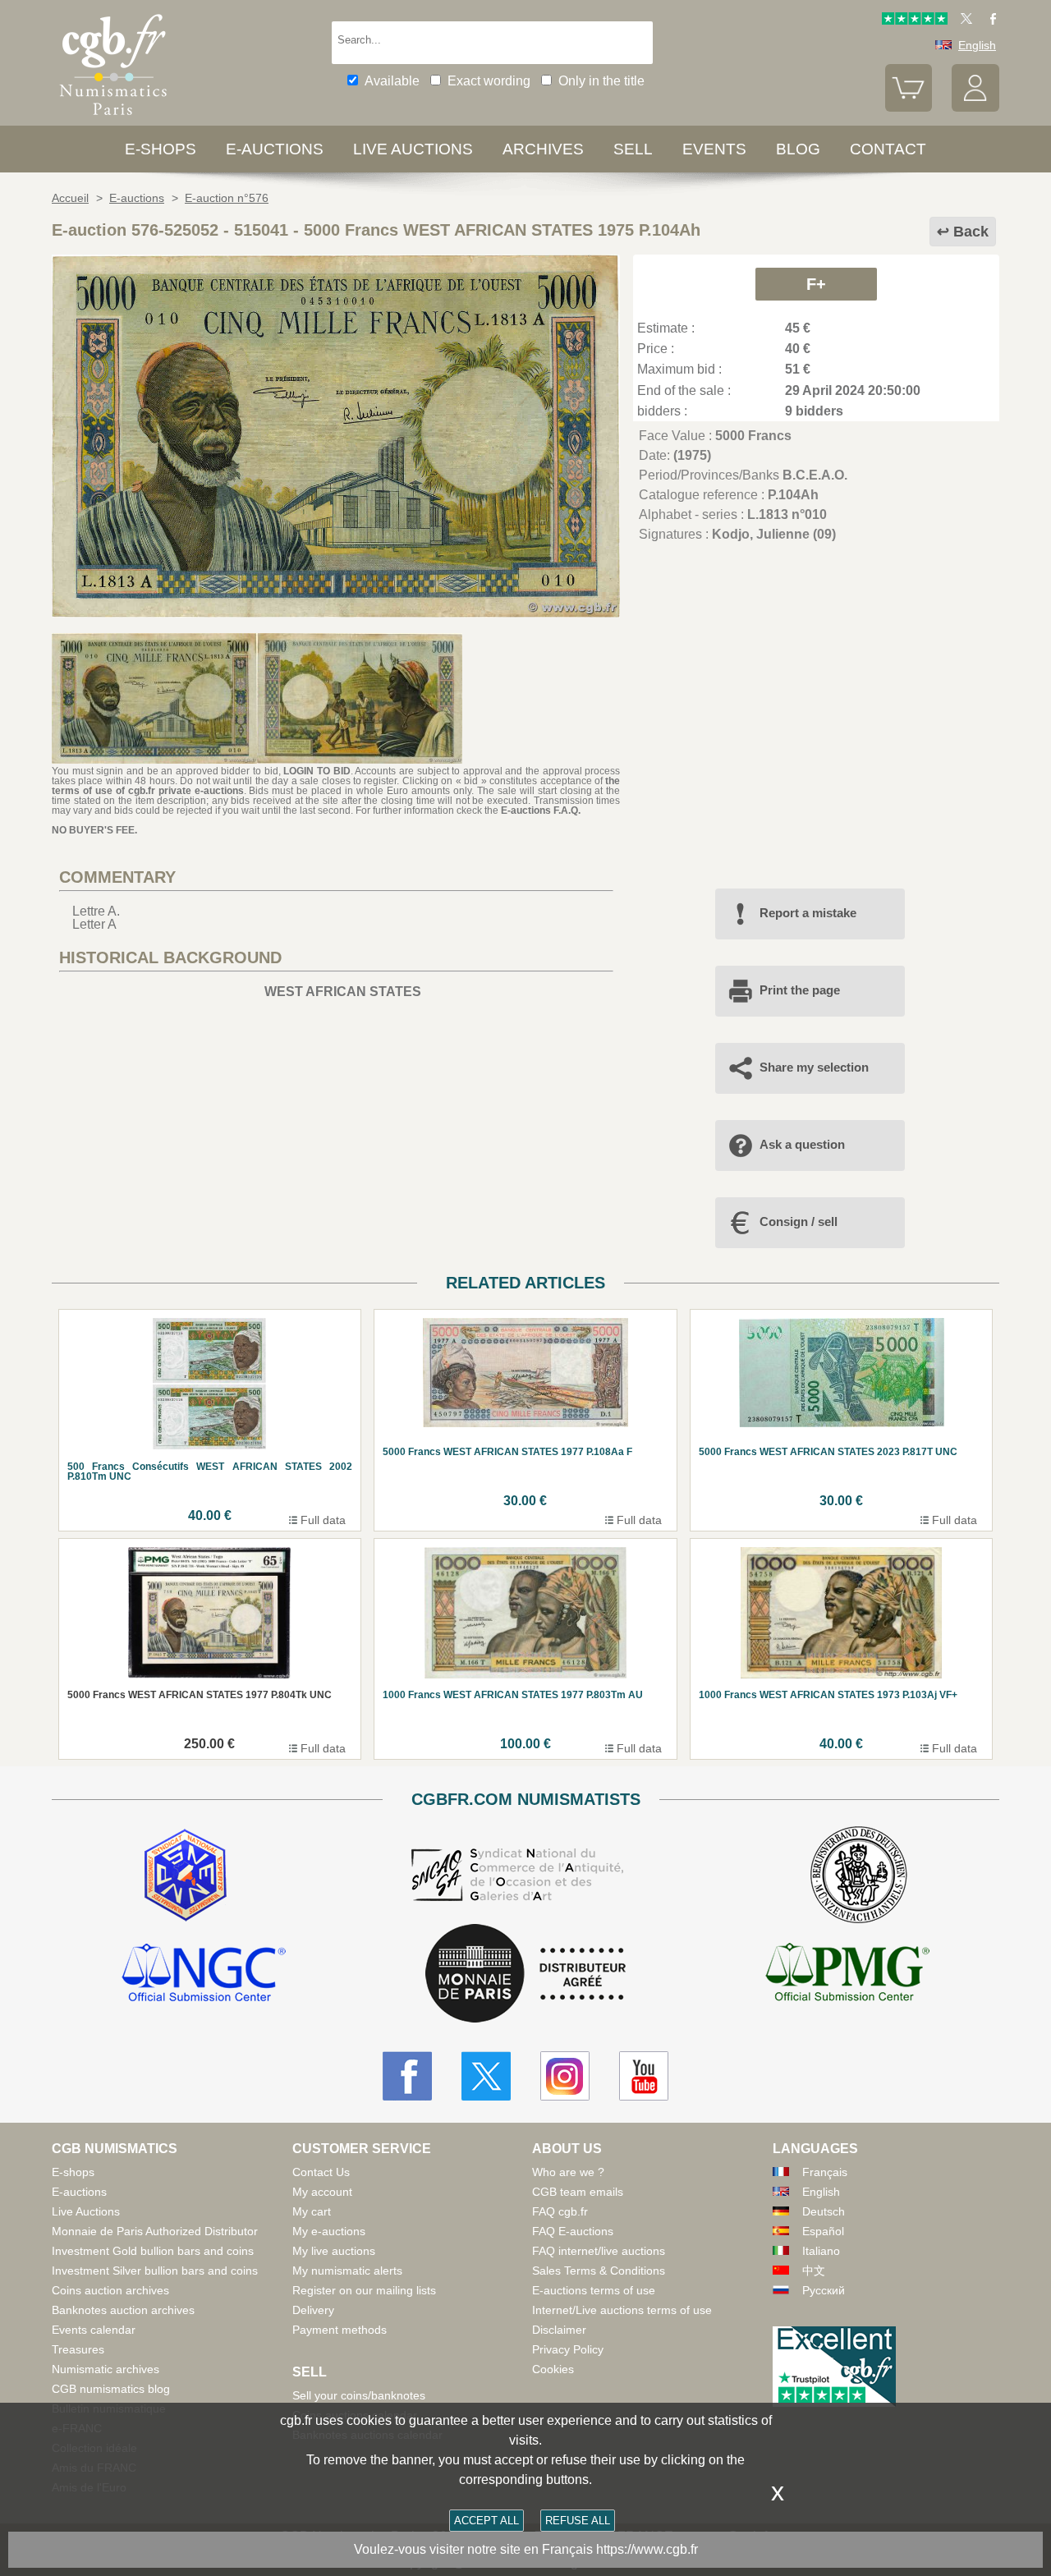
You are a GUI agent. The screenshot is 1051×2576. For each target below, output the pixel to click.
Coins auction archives (110, 2290)
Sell (633, 149)
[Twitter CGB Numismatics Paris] (486, 2076)
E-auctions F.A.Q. (541, 810)
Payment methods (340, 2330)
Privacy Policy (568, 2349)
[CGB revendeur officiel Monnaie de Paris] (525, 1974)
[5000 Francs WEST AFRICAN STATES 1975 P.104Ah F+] (336, 613)
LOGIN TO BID (317, 771)
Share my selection (814, 1067)
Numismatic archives (106, 2369)
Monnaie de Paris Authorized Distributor (155, 2231)
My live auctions (334, 2251)
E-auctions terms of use (594, 2290)
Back (971, 232)
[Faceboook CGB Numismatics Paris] (407, 2076)
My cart (312, 2211)
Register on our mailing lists (364, 2290)
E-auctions (275, 149)
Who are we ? (568, 2172)
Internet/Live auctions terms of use (622, 2310)
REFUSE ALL (578, 2521)
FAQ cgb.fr (560, 2211)
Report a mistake (808, 913)
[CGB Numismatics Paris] (113, 119)
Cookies (553, 2369)
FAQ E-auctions (573, 2231)
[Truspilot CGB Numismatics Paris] (915, 21)
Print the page (800, 990)
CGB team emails (578, 2192)
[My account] (975, 108)
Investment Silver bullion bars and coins (155, 2271)
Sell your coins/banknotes (359, 2395)
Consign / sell (799, 1221)
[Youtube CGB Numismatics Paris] (644, 2076)
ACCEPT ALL (486, 2521)
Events (714, 149)
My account (322, 2192)
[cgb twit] (963, 21)
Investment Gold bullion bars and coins (153, 2251)
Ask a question (802, 1144)
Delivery (313, 2310)
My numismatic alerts (347, 2271)
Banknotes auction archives (123, 2310)
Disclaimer (559, 2330)
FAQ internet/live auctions (599, 2251)
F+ (816, 284)
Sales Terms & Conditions (599, 2271)
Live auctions (413, 149)
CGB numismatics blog (111, 2389)
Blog (798, 149)
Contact (888, 149)
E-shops (161, 149)
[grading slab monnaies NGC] (204, 1975)
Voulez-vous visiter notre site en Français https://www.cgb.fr (526, 2549)
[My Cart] (909, 108)
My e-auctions (329, 2231)
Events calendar (94, 2330)
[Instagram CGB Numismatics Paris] (565, 2076)
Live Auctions (86, 2211)
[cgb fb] (989, 21)
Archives (543, 149)
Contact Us (321, 2172)
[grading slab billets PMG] (847, 1975)
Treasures (78, 2349)
